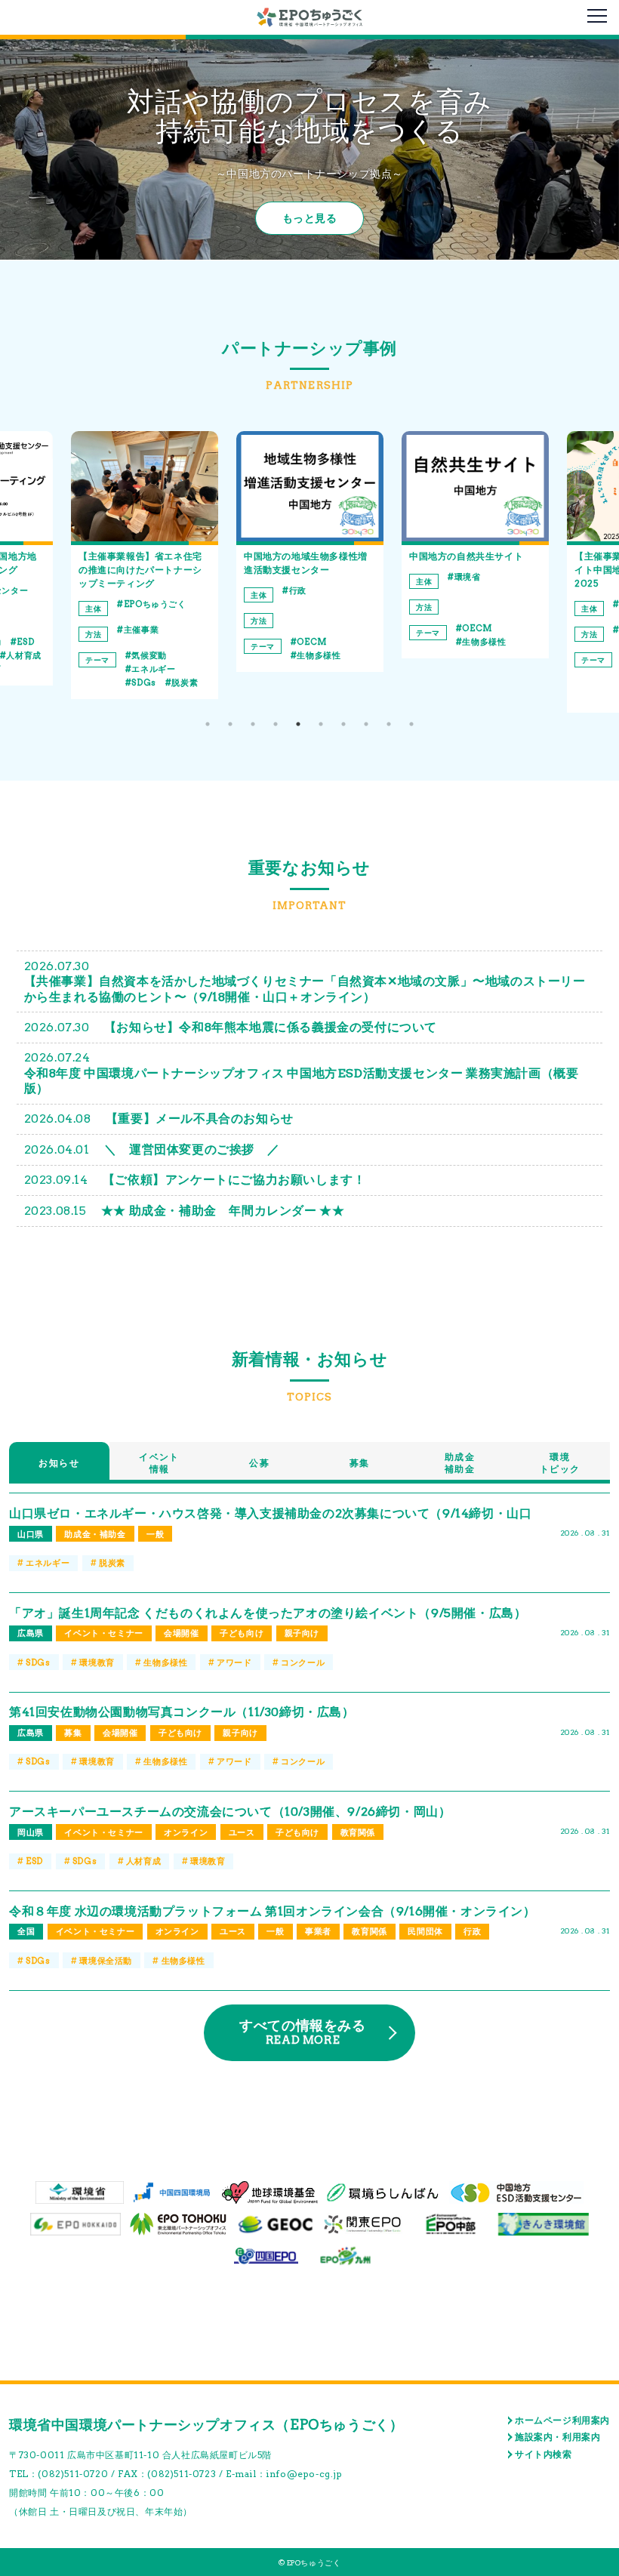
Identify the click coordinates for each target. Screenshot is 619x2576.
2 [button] (230, 724)
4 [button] (276, 724)
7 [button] (343, 724)
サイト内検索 (544, 2454)
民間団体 (425, 1931)
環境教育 (479, 683)
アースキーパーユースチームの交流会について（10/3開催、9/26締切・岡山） (230, 1812)
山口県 (31, 1534)
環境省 (302, 577)
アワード (234, 1662)
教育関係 (358, 1832)
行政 (132, 590)
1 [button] (208, 724)
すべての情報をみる (302, 2032)
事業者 (318, 1931)
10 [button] (411, 724)
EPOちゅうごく (485, 604)
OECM (146, 642)
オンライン (186, 1832)
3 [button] (253, 724)
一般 (155, 1534)
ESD (34, 1861)
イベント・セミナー (103, 1633)
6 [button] (321, 724)
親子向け (302, 1633)
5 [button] (298, 724)
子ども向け (242, 1633)
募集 (73, 1733)
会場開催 (181, 1633)
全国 (26, 1931)
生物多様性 (153, 655)
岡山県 (31, 1832)
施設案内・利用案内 (557, 2437)
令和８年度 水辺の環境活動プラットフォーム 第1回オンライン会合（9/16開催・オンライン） (273, 1911)
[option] (145, 552)
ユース (242, 1832)
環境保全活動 (488, 669)
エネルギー (48, 1563)
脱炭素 (19, 683)
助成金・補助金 (95, 1534)
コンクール (303, 1662)
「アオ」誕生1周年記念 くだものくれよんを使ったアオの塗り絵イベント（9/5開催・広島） (268, 1613)
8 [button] (366, 724)
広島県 (31, 1633)
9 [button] (389, 724)
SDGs (38, 1662)
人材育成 (143, 1861)
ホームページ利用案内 (562, 2420)
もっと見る (310, 218)
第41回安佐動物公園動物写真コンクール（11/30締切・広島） (182, 1712)
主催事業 (472, 630)
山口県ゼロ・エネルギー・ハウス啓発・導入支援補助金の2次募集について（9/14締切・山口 (270, 1513)
